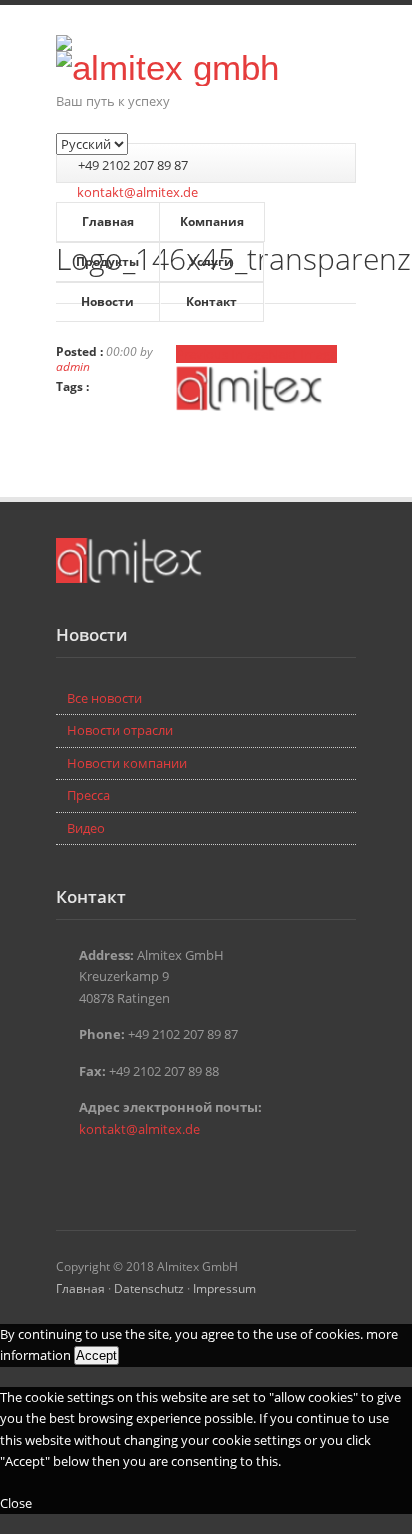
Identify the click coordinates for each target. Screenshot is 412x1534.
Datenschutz (149, 1288)
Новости (107, 301)
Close (16, 1503)
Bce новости (104, 698)
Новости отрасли (120, 730)
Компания (212, 221)
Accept (96, 1355)
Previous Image (222, 354)
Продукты (107, 261)
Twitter (68, 1172)
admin (73, 366)
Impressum (224, 1288)
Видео (86, 828)
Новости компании (127, 763)
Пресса (88, 795)
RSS (128, 1172)
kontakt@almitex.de (137, 192)
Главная (108, 221)
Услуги (211, 261)
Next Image (302, 354)
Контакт (211, 301)
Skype (98, 1172)
